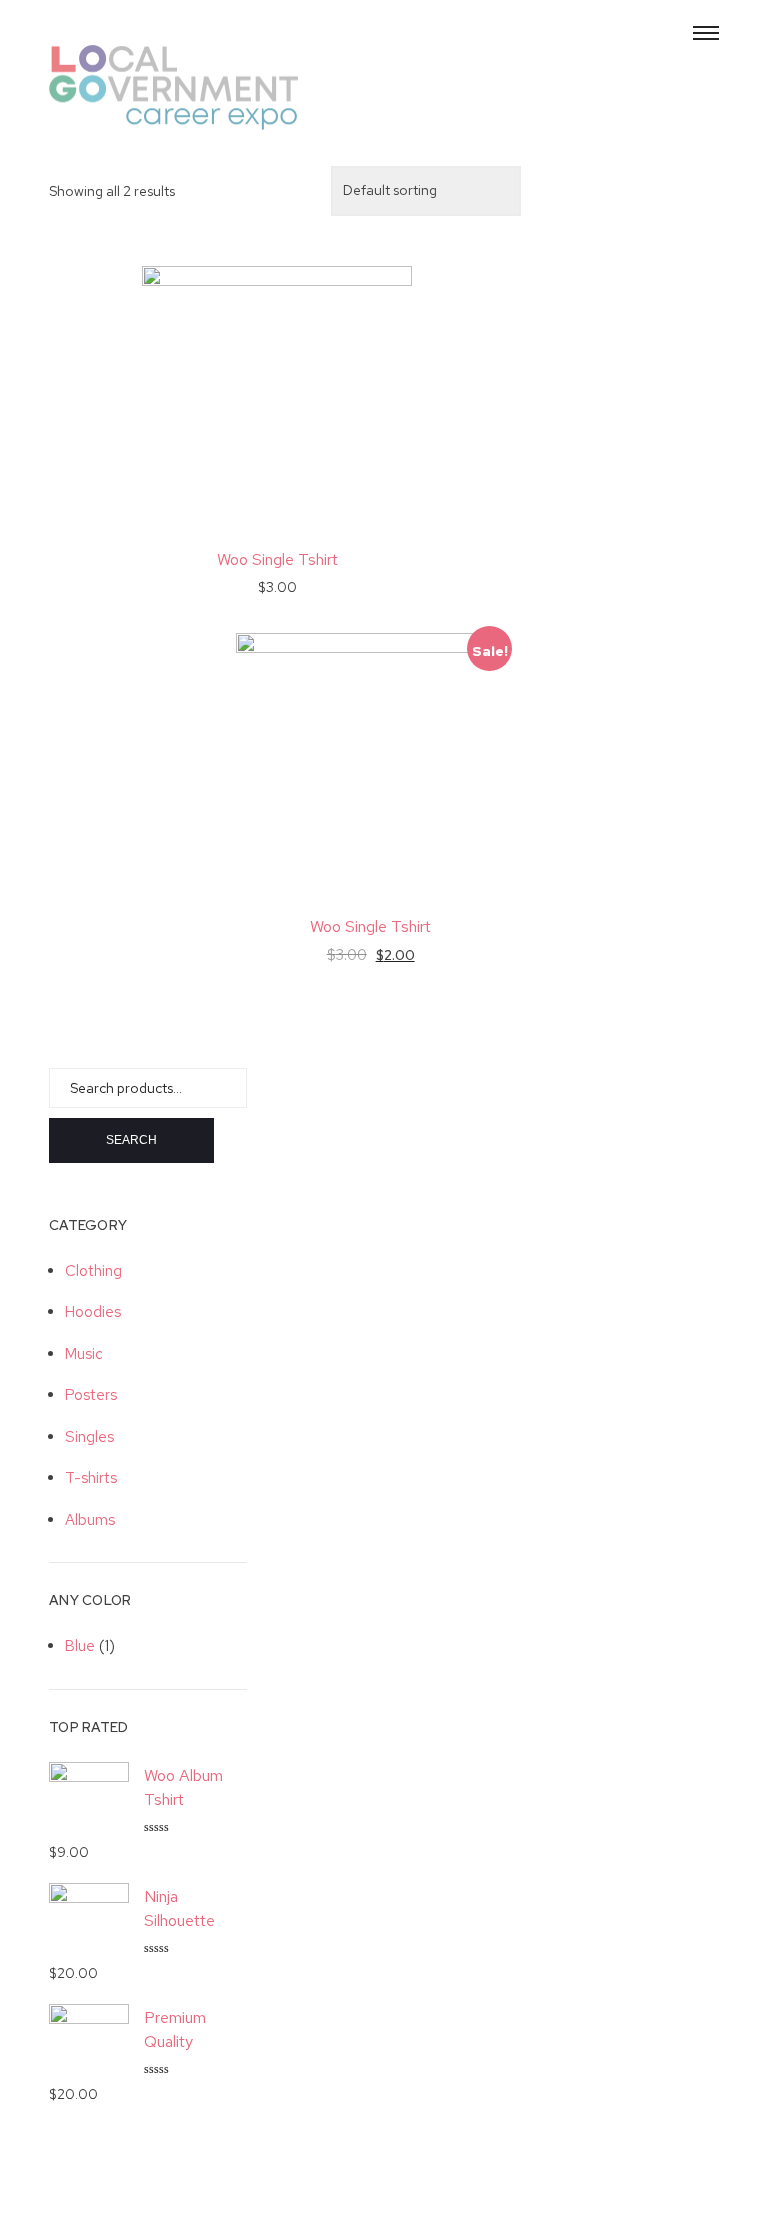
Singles (89, 1437)
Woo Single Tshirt (277, 559)
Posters (91, 1395)
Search (131, 1140)
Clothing (93, 1271)
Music (84, 1354)
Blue (80, 1646)
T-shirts (91, 1478)
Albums (90, 1520)
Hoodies (93, 1312)
